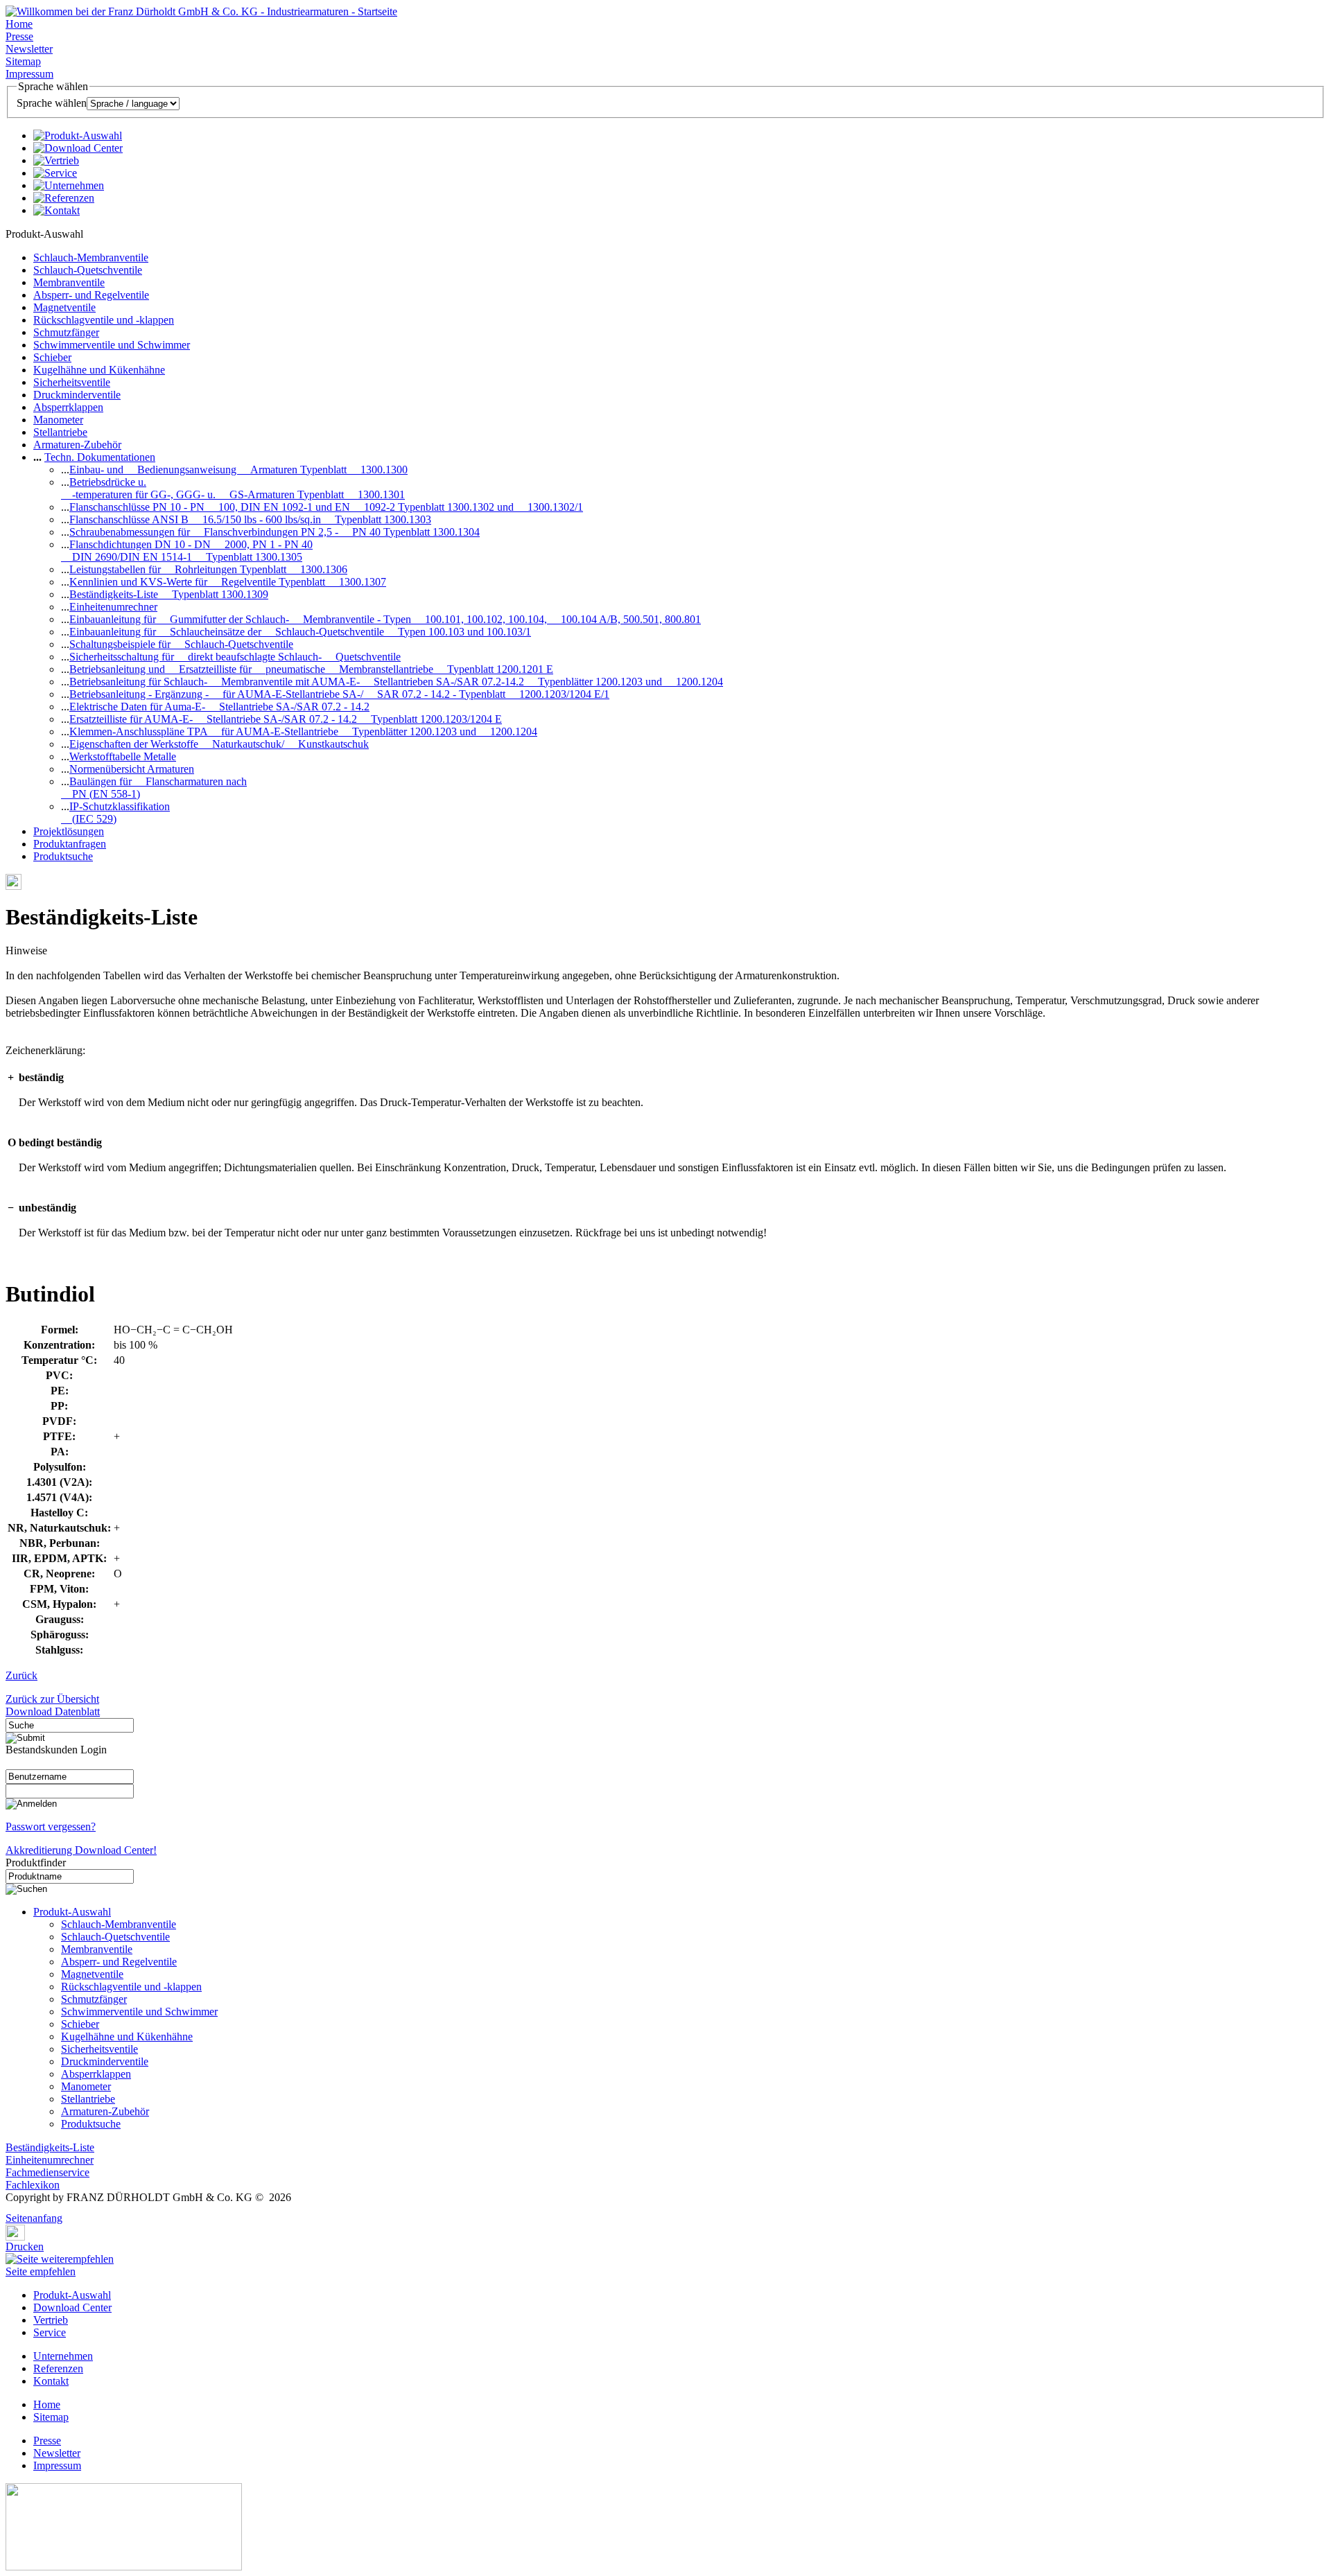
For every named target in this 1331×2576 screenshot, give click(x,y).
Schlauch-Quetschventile (88, 270)
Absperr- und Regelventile (91, 295)
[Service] (55, 173)
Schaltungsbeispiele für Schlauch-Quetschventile (181, 644)
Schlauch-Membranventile (91, 257)
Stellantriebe (60, 432)
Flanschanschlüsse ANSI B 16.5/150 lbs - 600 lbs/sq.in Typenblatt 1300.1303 (250, 519)
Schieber (52, 357)
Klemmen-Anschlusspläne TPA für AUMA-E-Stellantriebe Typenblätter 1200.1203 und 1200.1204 (303, 731)
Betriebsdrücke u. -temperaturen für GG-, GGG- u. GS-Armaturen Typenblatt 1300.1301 (233, 488)
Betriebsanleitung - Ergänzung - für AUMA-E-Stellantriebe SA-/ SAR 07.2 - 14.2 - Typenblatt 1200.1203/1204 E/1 (339, 694)
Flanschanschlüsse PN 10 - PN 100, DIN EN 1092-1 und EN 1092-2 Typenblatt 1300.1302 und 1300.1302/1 (326, 507)
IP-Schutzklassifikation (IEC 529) (115, 813)
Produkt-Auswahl (72, 1912)
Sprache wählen (52, 103)
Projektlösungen (69, 831)
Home (19, 24)
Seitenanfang (34, 2218)
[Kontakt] (56, 210)
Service (50, 2332)
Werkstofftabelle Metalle (123, 756)
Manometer (58, 420)
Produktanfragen (70, 844)
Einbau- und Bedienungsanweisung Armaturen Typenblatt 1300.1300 (238, 470)
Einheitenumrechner (113, 607)
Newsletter (29, 49)
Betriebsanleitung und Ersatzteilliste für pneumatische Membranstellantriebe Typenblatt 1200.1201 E (311, 669)
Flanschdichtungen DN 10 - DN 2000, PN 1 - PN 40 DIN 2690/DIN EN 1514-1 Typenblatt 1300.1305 (187, 551)
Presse (19, 36)
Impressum (29, 74)
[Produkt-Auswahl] (78, 135)
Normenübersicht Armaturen (132, 769)
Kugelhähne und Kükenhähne (99, 370)
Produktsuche (63, 856)
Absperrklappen (68, 407)
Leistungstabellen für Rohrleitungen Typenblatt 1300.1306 (208, 569)
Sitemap (23, 61)
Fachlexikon (33, 2185)
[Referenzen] (64, 198)
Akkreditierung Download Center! (81, 1850)
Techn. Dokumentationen (100, 457)
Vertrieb (51, 2320)
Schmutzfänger (66, 332)
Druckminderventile (77, 395)
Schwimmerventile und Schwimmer (112, 345)
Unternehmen (63, 2356)
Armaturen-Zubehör (77, 445)
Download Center (72, 2307)
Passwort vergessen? (51, 1826)
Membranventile (69, 282)
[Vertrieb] (56, 160)
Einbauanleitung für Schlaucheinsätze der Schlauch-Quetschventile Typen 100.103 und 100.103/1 (300, 632)
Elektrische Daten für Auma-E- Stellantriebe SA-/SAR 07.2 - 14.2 (219, 707)
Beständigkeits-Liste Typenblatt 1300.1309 (169, 594)
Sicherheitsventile (72, 382)
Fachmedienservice (47, 2172)
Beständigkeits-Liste (50, 2147)
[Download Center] (78, 148)
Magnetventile (64, 307)
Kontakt (51, 2381)
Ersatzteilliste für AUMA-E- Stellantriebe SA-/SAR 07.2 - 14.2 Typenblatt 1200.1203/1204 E (286, 719)
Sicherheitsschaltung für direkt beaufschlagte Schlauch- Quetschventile (235, 657)
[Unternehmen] (69, 185)
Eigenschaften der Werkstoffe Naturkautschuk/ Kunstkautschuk (219, 744)
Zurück (21, 1675)
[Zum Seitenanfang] (10, 2208)
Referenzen (58, 2368)
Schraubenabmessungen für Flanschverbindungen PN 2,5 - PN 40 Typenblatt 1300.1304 (275, 532)
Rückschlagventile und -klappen (104, 320)
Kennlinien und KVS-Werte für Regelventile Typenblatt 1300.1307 (228, 582)
